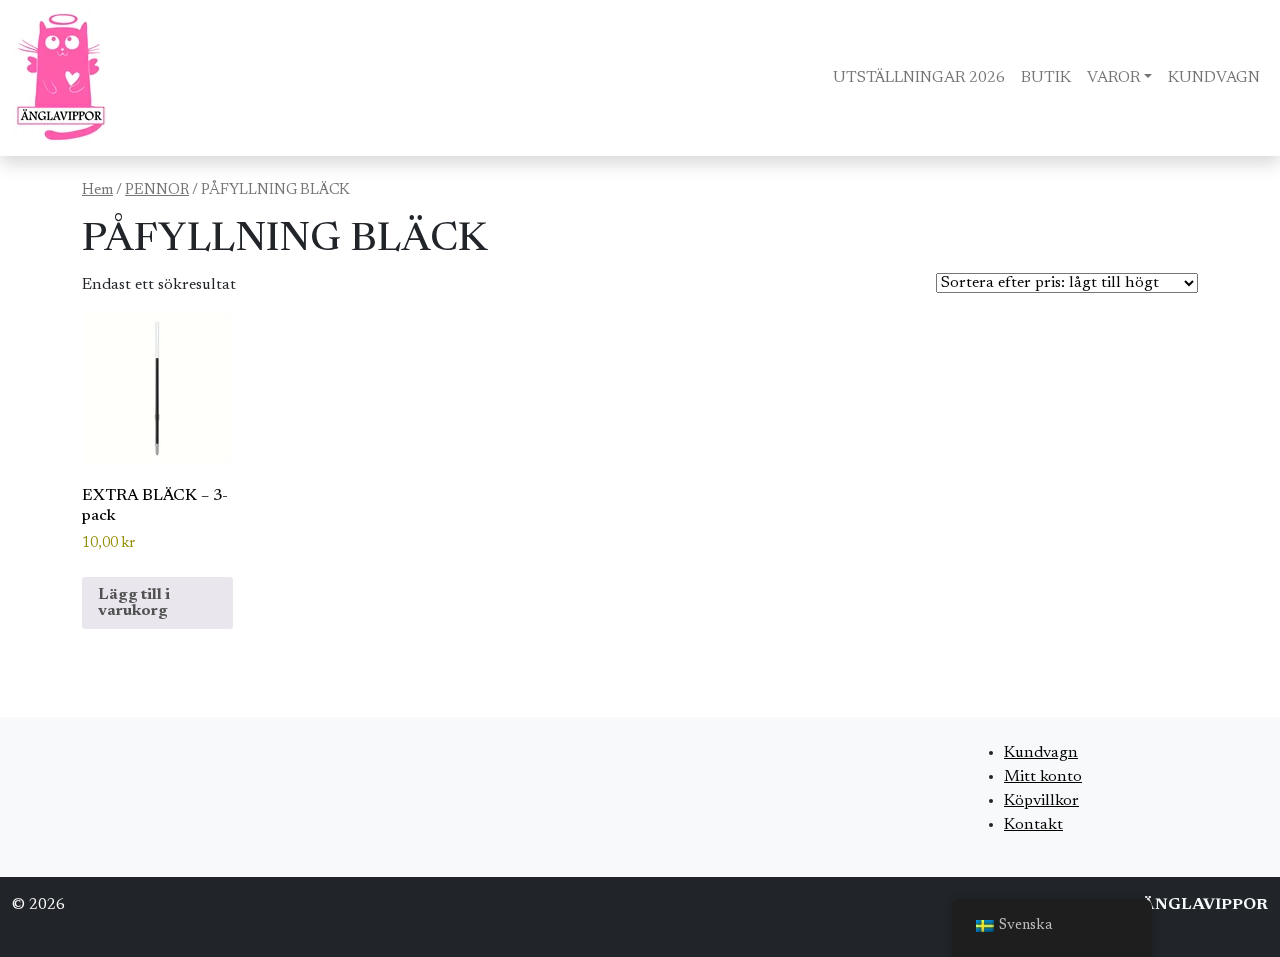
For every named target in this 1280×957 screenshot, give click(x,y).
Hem (97, 190)
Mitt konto (1043, 777)
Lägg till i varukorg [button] (134, 603)
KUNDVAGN (1214, 78)
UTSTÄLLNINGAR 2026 (919, 78)
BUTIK (1046, 78)
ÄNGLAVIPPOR (1205, 905)
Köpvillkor (1041, 801)
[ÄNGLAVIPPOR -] (61, 78)
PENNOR (157, 190)
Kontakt (1033, 825)
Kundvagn (1041, 753)
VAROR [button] (1113, 78)
